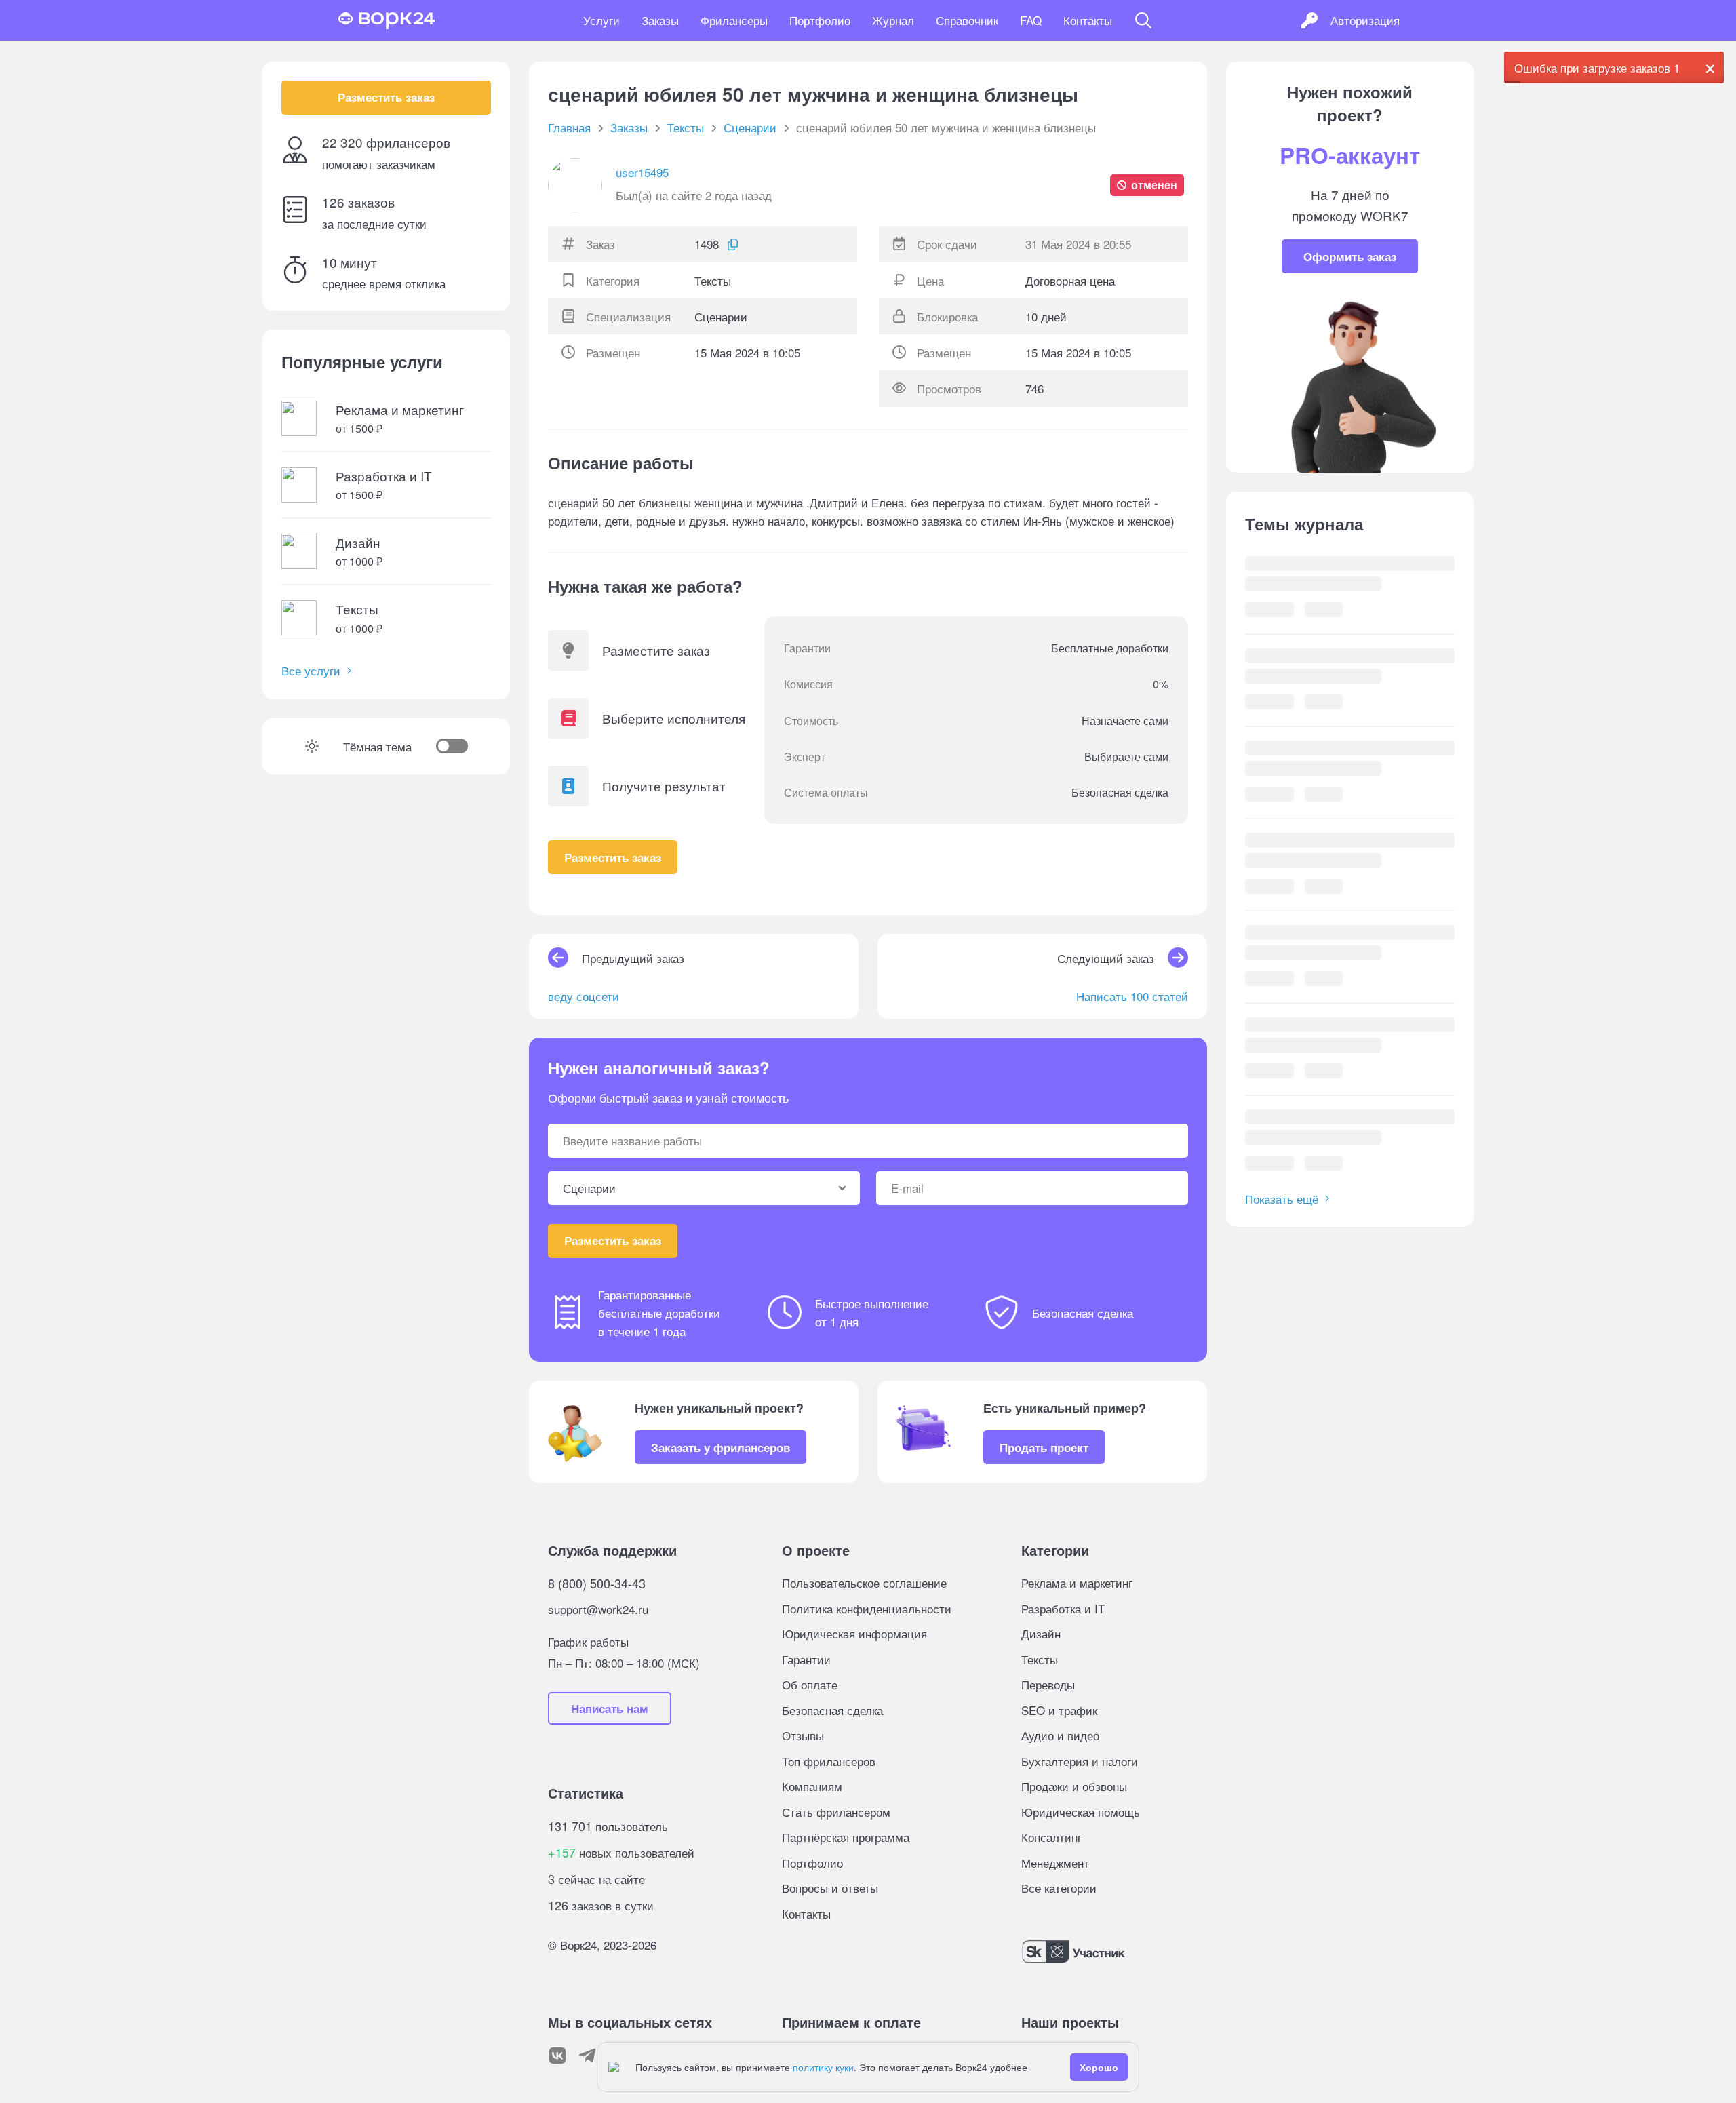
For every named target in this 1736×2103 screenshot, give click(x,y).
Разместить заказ (386, 98)
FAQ (1031, 20)
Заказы (660, 20)
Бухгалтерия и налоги (1080, 1761)
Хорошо (1099, 2067)
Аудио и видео (1060, 1735)
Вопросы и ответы (830, 1888)
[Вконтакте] (557, 2056)
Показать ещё (1282, 1199)
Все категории (1059, 1888)
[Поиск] (1143, 20)
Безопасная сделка (832, 1710)
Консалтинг (1051, 1837)
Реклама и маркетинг (1077, 1583)
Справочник (967, 20)
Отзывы (803, 1735)
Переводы (1048, 1684)
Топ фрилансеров (829, 1761)
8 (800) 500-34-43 (597, 1583)
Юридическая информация (854, 1633)
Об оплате (810, 1684)
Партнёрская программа (846, 1837)
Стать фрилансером (836, 1812)
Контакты (1088, 20)
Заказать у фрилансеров (721, 1447)
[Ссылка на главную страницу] (387, 20)
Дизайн (1041, 1633)
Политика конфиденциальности (867, 1608)
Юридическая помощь (1081, 1812)
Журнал (893, 20)
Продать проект (1044, 1447)
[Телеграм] (587, 2056)
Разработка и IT (1063, 1608)
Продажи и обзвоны (1074, 1786)
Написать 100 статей (1132, 996)
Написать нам (610, 1708)
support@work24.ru (598, 1609)
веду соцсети (584, 996)
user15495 (642, 172)
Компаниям (812, 1786)
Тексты (1040, 1659)
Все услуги (311, 671)
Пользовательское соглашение (864, 1583)
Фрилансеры (734, 20)
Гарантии (806, 1659)
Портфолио (820, 20)
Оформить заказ (1350, 256)
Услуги (601, 20)
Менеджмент (1055, 1863)
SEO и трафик (1059, 1710)
